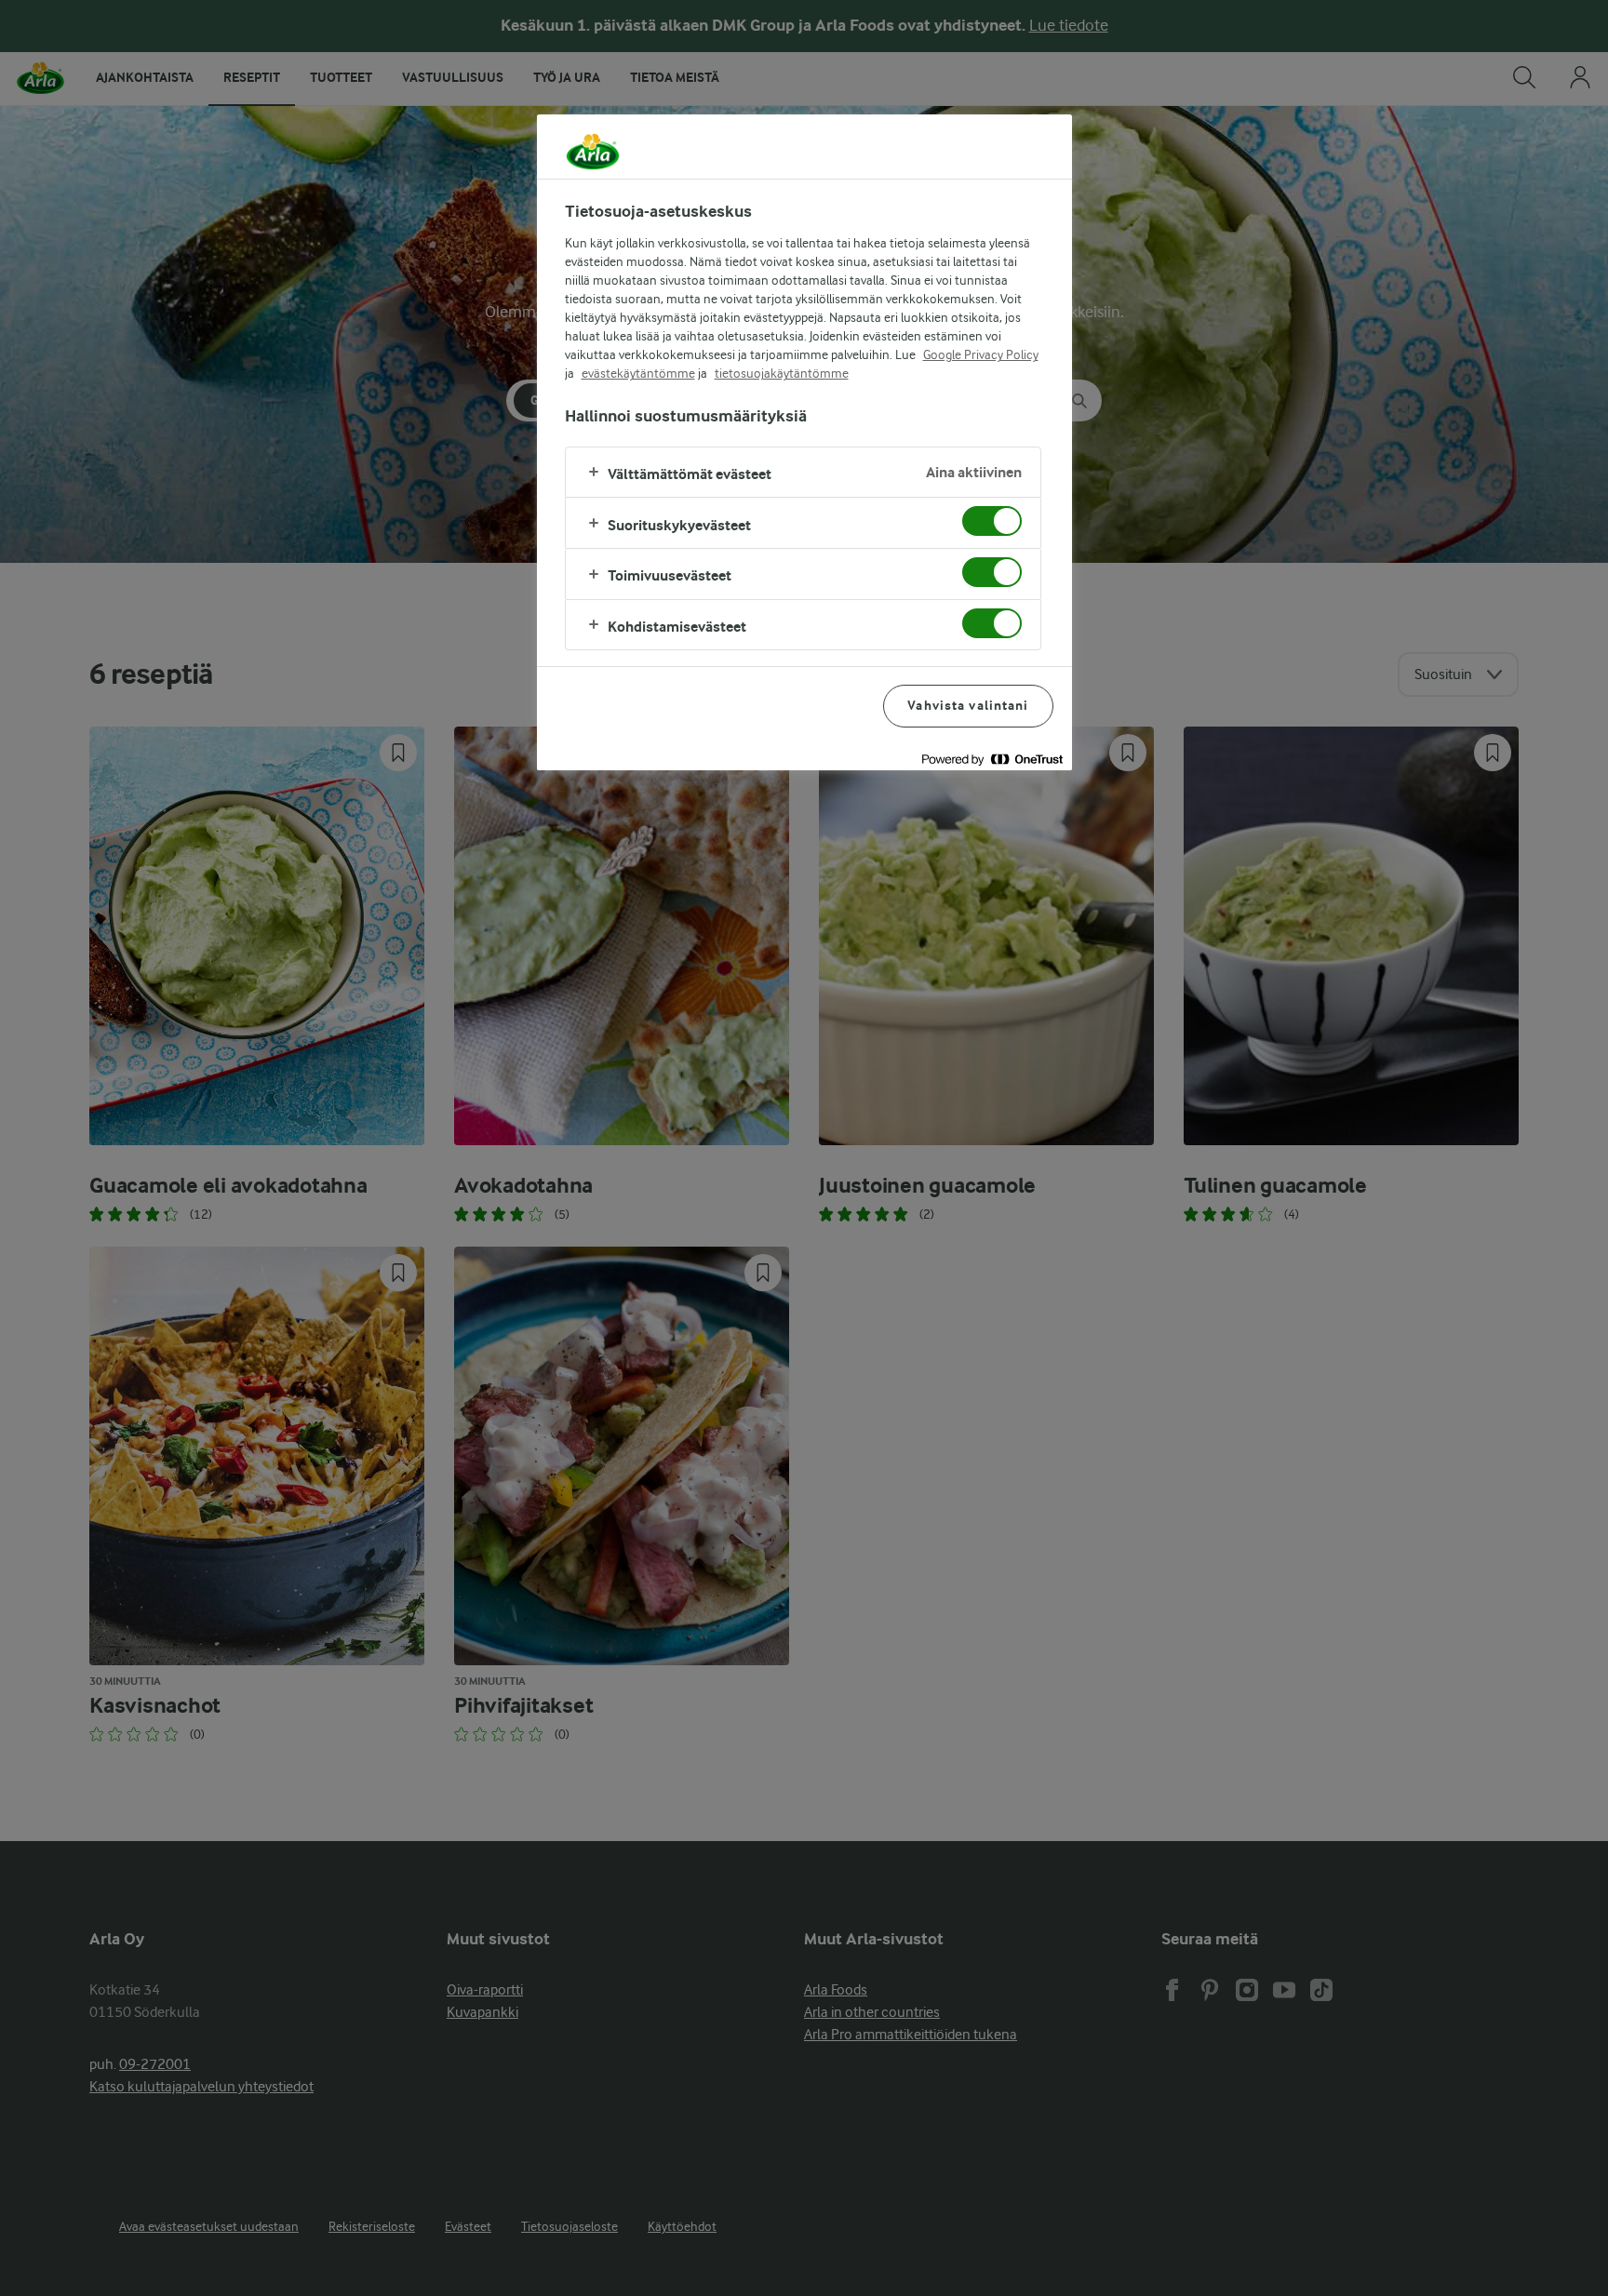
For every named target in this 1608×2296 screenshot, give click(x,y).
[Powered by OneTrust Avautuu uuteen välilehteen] (992, 759)
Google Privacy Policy (981, 354)
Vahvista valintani (968, 706)
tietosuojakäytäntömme (782, 373)
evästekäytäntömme (638, 373)
